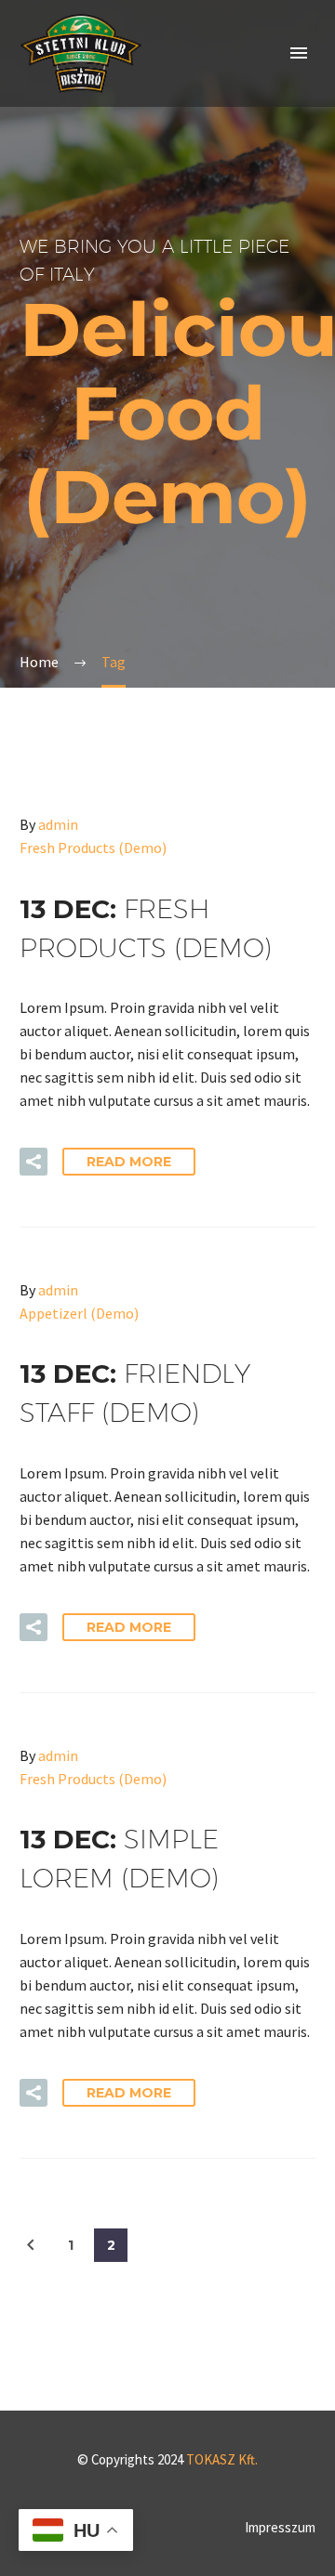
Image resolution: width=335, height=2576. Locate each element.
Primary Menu (299, 53)
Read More (129, 1162)
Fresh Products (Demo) (93, 848)
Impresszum (280, 2528)
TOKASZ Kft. (222, 2459)
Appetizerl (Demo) (79, 1313)
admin (58, 824)
